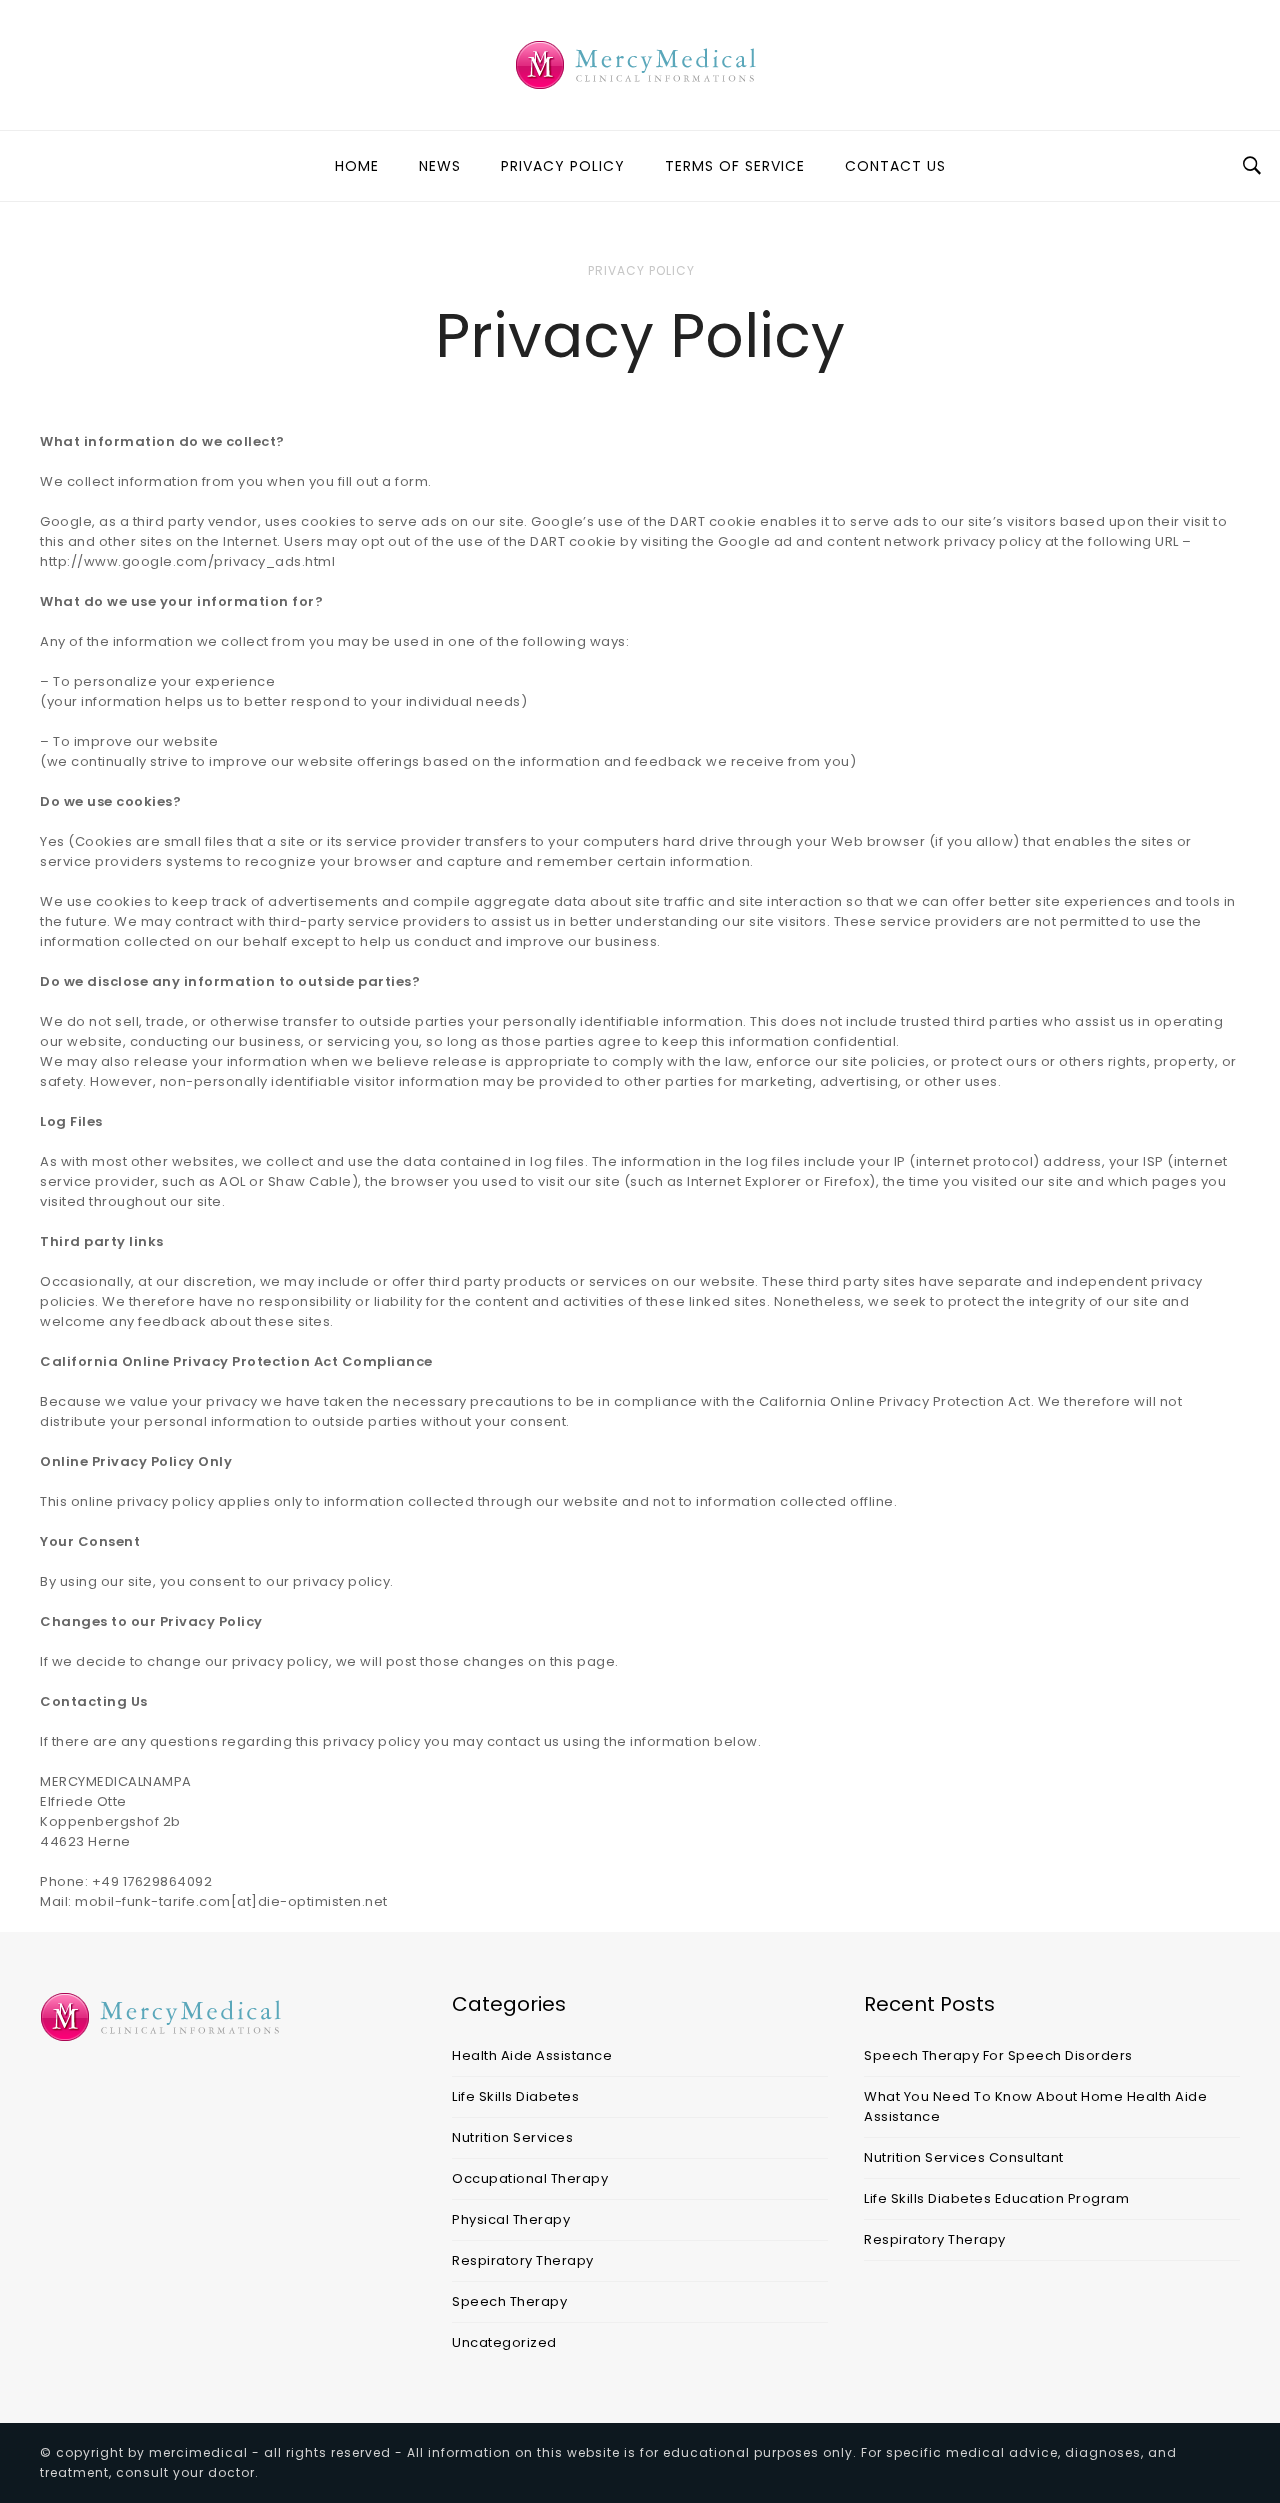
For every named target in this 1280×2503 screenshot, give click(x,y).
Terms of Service (735, 166)
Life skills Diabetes (515, 2096)
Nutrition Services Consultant (964, 2157)
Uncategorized (504, 2342)
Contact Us (895, 166)
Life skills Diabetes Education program (996, 2198)
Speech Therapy (509, 2301)
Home (357, 166)
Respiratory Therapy (523, 2260)
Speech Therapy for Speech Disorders (998, 2055)
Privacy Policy (563, 166)
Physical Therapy (511, 2219)
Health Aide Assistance (532, 2055)
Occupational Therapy (530, 2178)
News (440, 166)
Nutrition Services (512, 2137)
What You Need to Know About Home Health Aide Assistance (1035, 2106)
